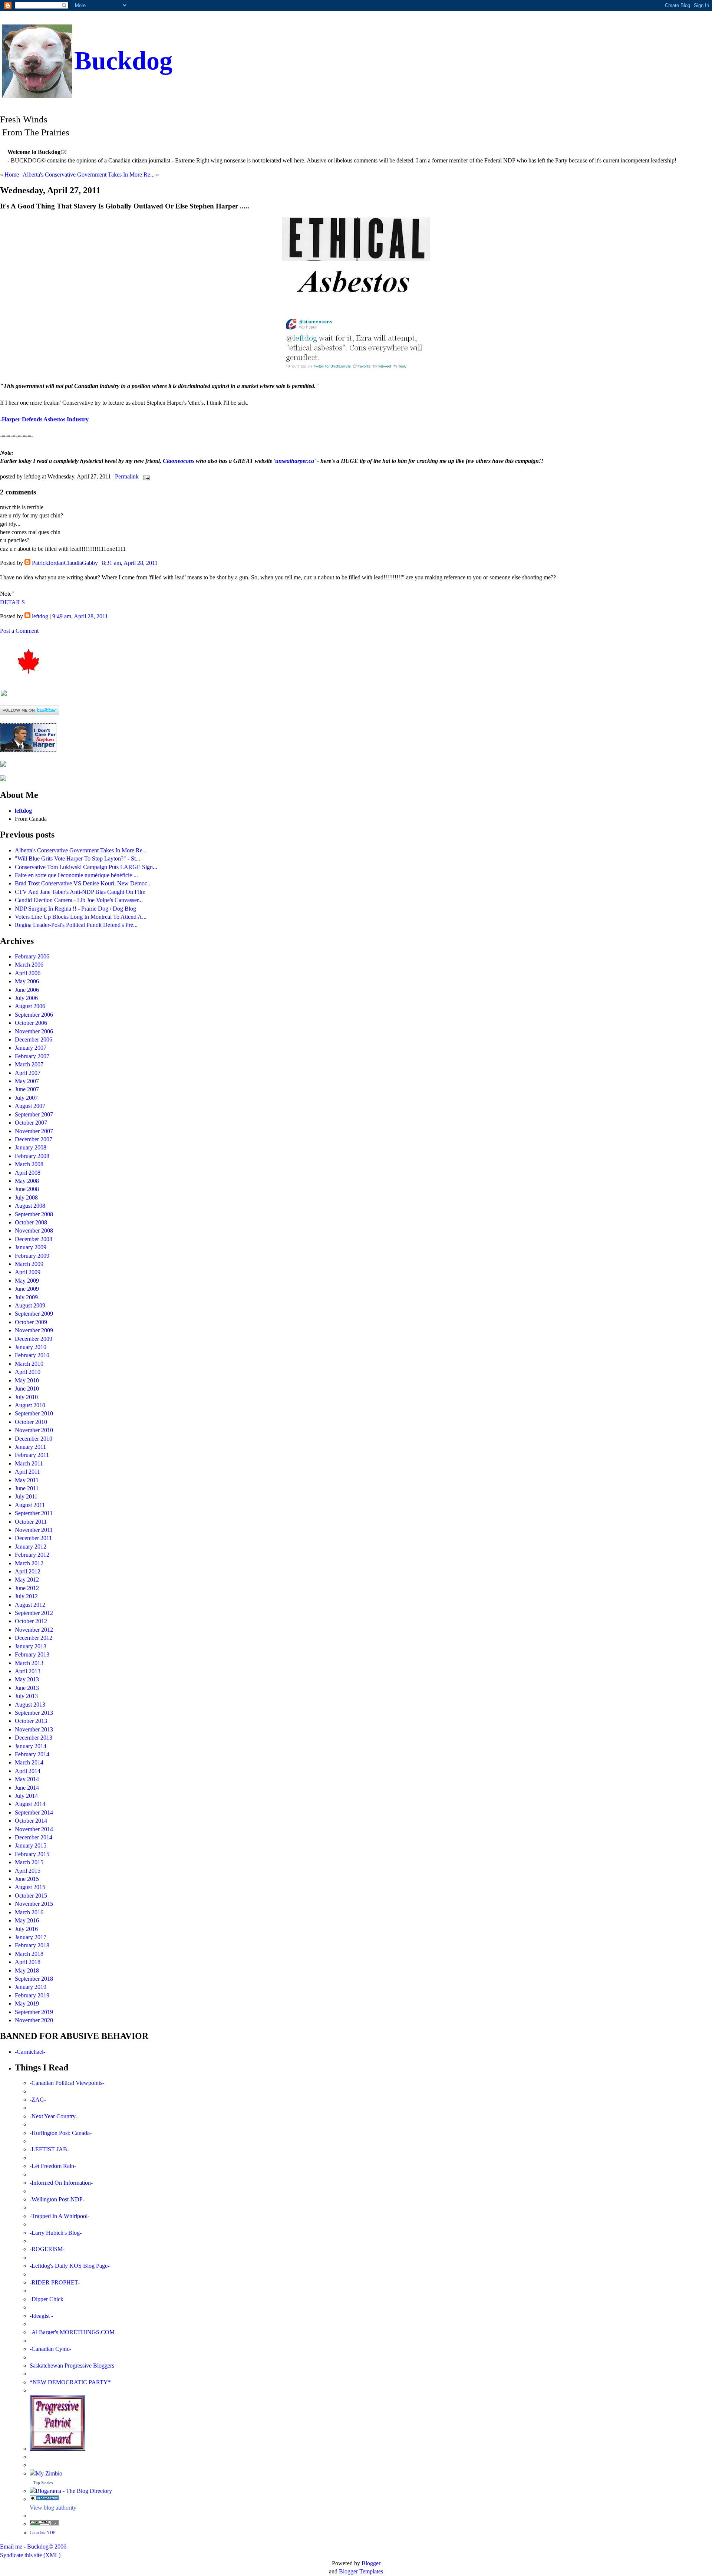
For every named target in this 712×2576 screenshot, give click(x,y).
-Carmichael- (30, 2052)
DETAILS (12, 602)
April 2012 (28, 1571)
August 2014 (30, 1804)
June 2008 (27, 1189)
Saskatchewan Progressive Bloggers (72, 2366)
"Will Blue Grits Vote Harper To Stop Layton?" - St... (78, 858)
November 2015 (34, 1904)
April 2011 (27, 1472)
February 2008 (32, 1156)
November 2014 (34, 1829)
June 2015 (27, 1879)
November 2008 (34, 1231)
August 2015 (30, 1887)
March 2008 (29, 1164)
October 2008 (31, 1222)
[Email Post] (145, 476)
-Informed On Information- (61, 2183)
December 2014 (34, 1837)
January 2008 (31, 1147)
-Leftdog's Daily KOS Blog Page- (70, 2266)
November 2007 (34, 1131)
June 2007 (27, 1089)
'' (295, 461)
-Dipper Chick (47, 2299)
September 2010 (34, 1413)
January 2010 (31, 1347)
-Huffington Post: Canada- (61, 2133)
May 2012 (27, 1580)
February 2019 (32, 1995)
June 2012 (27, 1588)
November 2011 (34, 1530)
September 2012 (34, 1613)
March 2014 (29, 1762)
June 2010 (27, 1389)
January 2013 (31, 1646)
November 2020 (34, 2020)
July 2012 (26, 1596)
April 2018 (28, 1962)
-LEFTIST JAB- (49, 2149)
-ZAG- (38, 2100)
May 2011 (27, 1480)
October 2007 (31, 1123)
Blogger (371, 2563)
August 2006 (30, 1006)
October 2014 (31, 1821)
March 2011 (29, 1463)
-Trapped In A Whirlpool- (60, 2216)
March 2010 (29, 1364)
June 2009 (27, 1289)
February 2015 (32, 1854)
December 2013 (34, 1738)
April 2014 (28, 1771)
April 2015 (28, 1871)
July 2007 (26, 1098)
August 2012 (30, 1605)
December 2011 (33, 1538)
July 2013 (26, 1696)
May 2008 (27, 1181)
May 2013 (27, 1679)
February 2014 (32, 1754)
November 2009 (34, 1330)
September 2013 (34, 1713)
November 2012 (34, 1630)
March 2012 (29, 1563)
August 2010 (30, 1405)
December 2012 (34, 1638)
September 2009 (34, 1314)
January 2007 (31, 1048)
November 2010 (34, 1430)
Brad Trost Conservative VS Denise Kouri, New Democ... (83, 883)
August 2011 (30, 1505)
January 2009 (31, 1247)
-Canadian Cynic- (50, 2349)
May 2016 (27, 1920)
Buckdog (123, 61)
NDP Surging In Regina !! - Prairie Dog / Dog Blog (75, 909)
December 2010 (34, 1439)
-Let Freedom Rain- (53, 2166)
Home (12, 175)
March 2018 (29, 1954)
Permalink (127, 476)
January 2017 (31, 1937)
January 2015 (31, 1845)
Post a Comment (19, 631)
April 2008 (28, 1173)
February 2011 (32, 1455)
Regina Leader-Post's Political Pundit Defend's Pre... (76, 925)
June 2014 (27, 1788)
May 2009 (27, 1281)
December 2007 (34, 1139)
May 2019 (27, 2003)
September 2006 (34, 1015)
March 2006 (29, 965)
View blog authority (53, 2508)
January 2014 (31, 1746)
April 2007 (28, 1073)
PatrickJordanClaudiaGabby (65, 563)
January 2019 (31, 1987)
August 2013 (30, 1705)
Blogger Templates (361, 2571)
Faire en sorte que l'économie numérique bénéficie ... (76, 875)
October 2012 (31, 1621)
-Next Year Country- (54, 2116)
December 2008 (34, 1239)
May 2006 (27, 981)
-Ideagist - (41, 2316)
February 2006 (32, 956)
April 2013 (28, 1671)
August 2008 (30, 1206)
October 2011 (31, 1522)
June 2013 (27, 1688)
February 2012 (32, 1555)
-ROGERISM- (47, 2249)
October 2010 (31, 1422)
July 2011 (26, 1496)
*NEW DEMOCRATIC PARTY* (70, 2382)
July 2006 (26, 998)
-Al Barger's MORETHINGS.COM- (73, 2332)
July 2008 (26, 1197)
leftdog (40, 616)
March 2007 (29, 1064)
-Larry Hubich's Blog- (56, 2233)
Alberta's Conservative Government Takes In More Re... (89, 175)
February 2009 (32, 1256)
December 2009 (34, 1339)
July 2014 (26, 1796)
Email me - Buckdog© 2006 (33, 2547)
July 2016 (26, 1929)
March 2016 (29, 1912)
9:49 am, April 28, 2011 (80, 616)
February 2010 (32, 1355)
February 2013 (32, 1654)
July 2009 (26, 1297)
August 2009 (30, 1305)
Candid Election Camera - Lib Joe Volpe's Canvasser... (79, 900)
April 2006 (28, 973)
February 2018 (32, 1945)
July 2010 (26, 1397)
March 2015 (29, 1862)
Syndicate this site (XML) (30, 2555)
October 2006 (31, 1023)
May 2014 (27, 1779)
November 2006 (34, 1031)
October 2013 (31, 1721)
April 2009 (28, 1272)
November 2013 (34, 1729)
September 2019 (34, 2012)
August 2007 (30, 1106)
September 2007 (34, 1114)
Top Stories (43, 2483)
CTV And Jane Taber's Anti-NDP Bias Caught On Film (80, 892)
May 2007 (27, 1081)
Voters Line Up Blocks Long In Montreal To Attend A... (81, 917)
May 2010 (27, 1380)
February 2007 (32, 1056)
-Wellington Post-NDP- (57, 2199)
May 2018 (27, 1970)
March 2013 (29, 1663)
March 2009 (29, 1264)
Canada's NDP (43, 2533)
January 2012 (31, 1547)
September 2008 (34, 1214)
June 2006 (27, 990)
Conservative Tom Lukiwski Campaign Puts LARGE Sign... (86, 867)
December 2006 (34, 1039)
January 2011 (30, 1447)
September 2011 (34, 1513)
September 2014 (34, 1812)
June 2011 (27, 1488)
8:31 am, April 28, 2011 (130, 563)
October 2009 (31, 1322)
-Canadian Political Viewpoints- (67, 2083)
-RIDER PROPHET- (55, 2282)
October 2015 (31, 1896)
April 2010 (28, 1372)
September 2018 (34, 1979)
